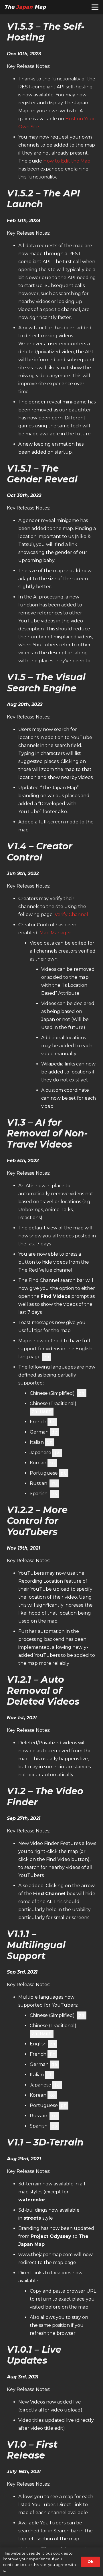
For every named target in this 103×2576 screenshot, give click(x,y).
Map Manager (55, 933)
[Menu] (95, 7)
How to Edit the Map (67, 161)
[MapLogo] (26, 7)
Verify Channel (71, 915)
